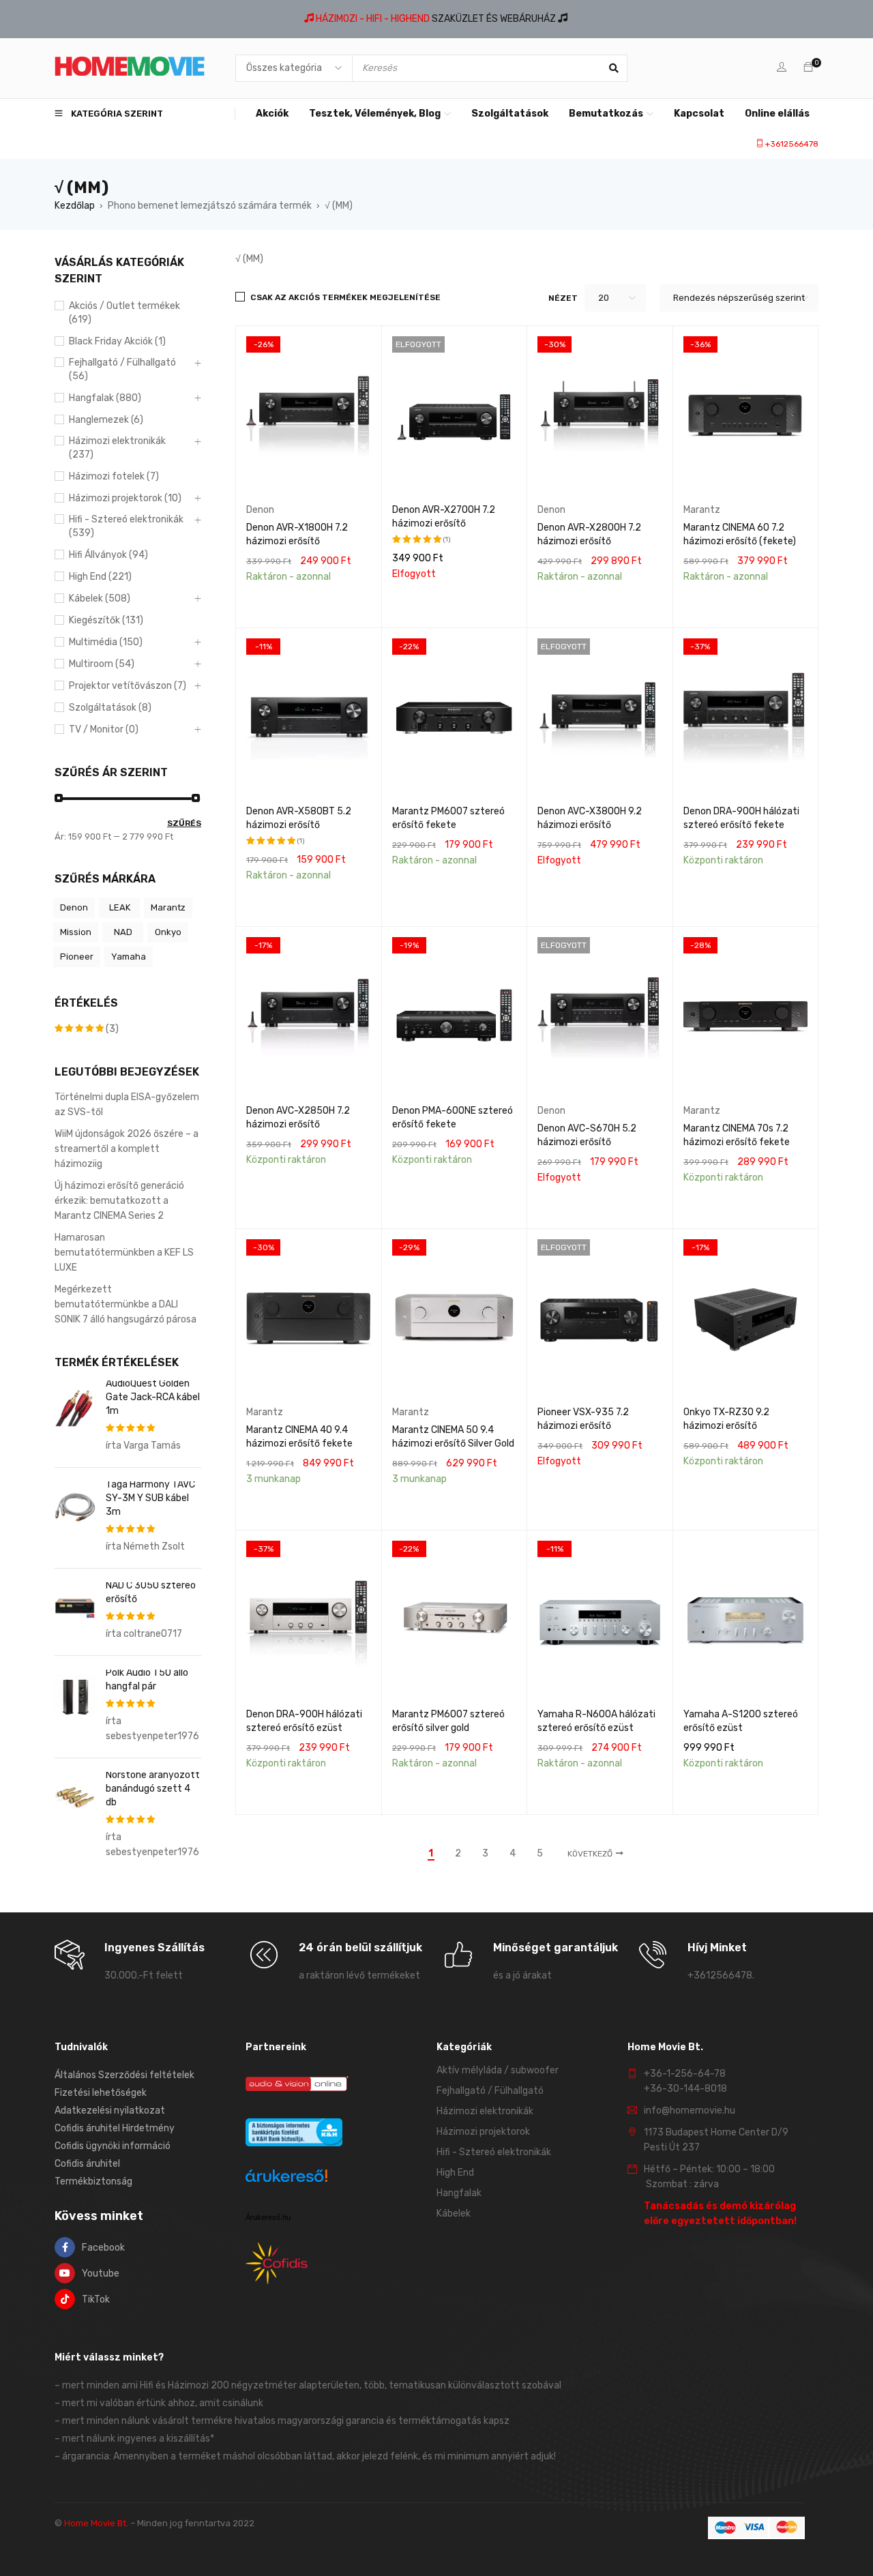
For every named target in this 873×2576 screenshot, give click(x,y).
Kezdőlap (75, 206)
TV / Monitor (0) (104, 729)
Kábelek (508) (100, 598)
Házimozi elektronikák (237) (117, 448)
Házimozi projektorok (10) (125, 498)
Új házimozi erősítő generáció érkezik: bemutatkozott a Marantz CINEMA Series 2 (119, 1201)
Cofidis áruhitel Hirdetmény (115, 2128)
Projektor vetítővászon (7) (128, 686)
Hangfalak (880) (105, 398)
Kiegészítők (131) (106, 620)
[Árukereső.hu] (286, 2178)
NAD (123, 932)
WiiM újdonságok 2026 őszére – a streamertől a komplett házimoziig (127, 1149)
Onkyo (168, 932)
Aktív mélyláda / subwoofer (498, 2070)
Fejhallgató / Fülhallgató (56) (122, 369)
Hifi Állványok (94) (108, 555)
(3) (87, 1029)
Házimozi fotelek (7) (114, 476)
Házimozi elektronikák (485, 2111)
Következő (590, 1854)
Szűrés (184, 823)
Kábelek (454, 2214)
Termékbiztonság (93, 2181)
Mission (76, 932)
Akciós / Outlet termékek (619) (124, 313)
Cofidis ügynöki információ (113, 2146)
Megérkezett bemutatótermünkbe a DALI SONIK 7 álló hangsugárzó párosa (125, 1304)
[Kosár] (808, 68)
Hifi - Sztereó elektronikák (494, 2152)
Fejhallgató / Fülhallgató (490, 2091)
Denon (74, 907)
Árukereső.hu (268, 2217)
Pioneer (77, 957)
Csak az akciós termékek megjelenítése (345, 297)
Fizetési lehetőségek (101, 2093)
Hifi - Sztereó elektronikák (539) (126, 526)
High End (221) (100, 577)
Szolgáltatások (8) (110, 708)
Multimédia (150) (106, 642)
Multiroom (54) (102, 664)
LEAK (120, 907)
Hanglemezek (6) (106, 420)
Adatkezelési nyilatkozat (110, 2111)
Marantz (168, 907)
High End (455, 2173)
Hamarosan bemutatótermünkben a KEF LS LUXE (124, 1253)
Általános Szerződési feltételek (124, 2075)
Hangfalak (459, 2193)
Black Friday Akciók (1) (117, 341)
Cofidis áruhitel (87, 2164)
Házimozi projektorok (483, 2132)
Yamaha (129, 957)
